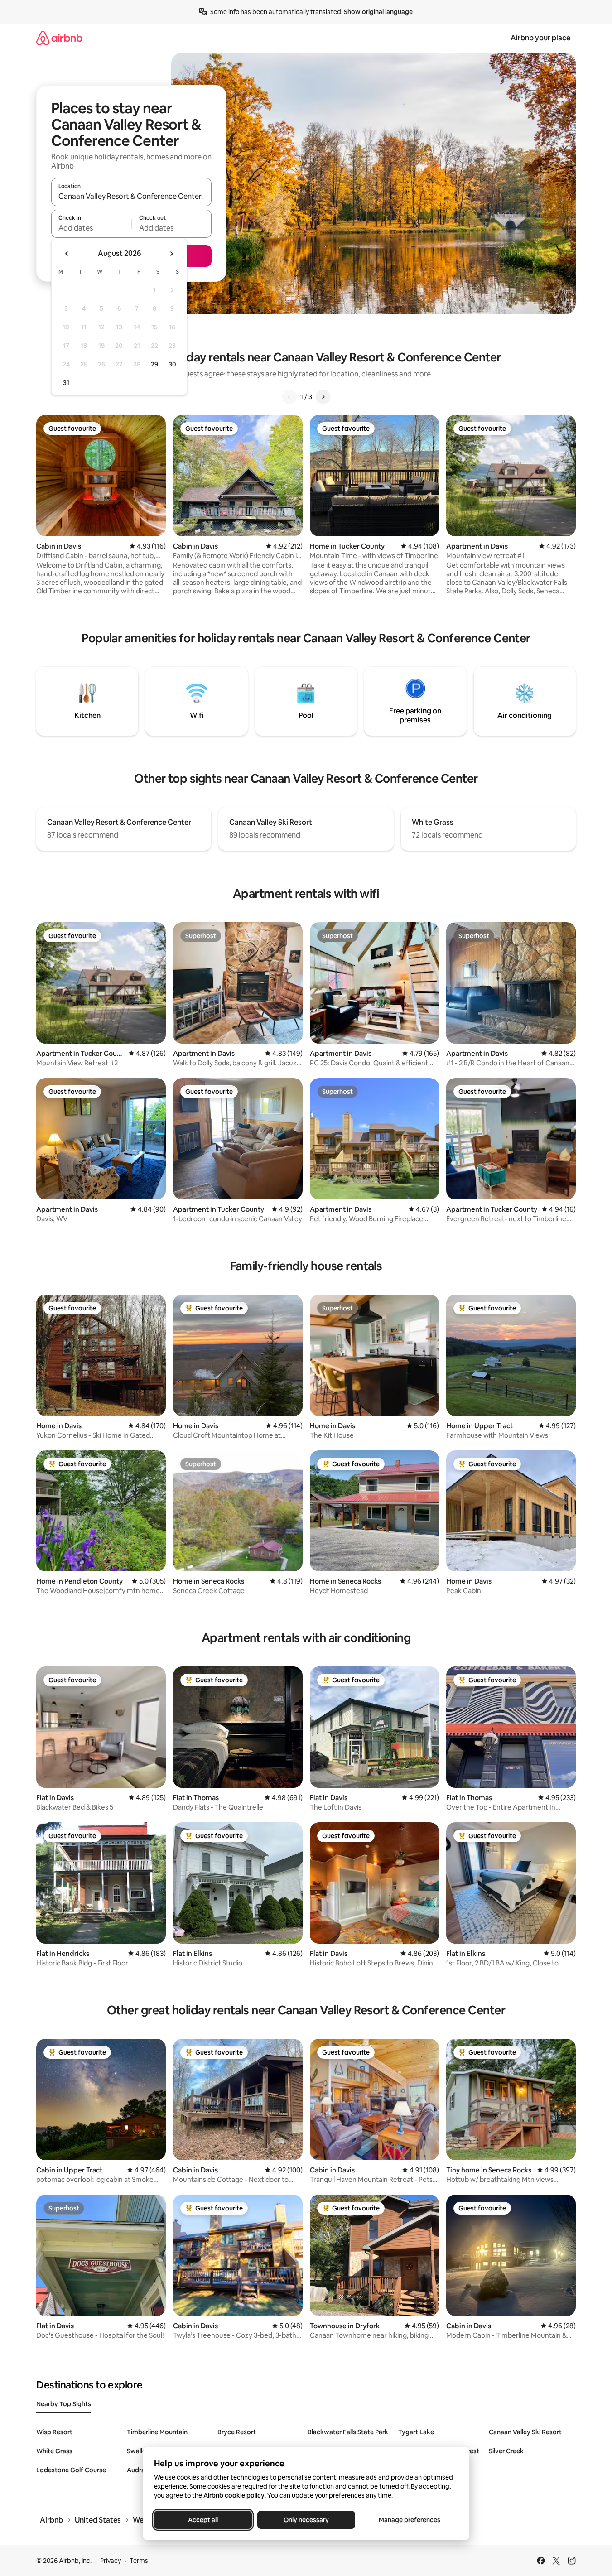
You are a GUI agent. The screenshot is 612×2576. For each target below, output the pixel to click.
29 (154, 364)
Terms (139, 2561)
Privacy (111, 2561)
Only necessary (306, 2520)
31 (66, 383)
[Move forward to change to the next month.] (171, 254)
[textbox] (91, 228)
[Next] (323, 397)
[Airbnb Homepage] (59, 38)
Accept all (203, 2520)
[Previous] (289, 397)
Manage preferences (410, 2520)
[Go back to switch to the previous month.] (67, 254)
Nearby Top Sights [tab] (64, 2404)
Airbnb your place (540, 38)
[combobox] (131, 196)
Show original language (378, 12)
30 (172, 364)
